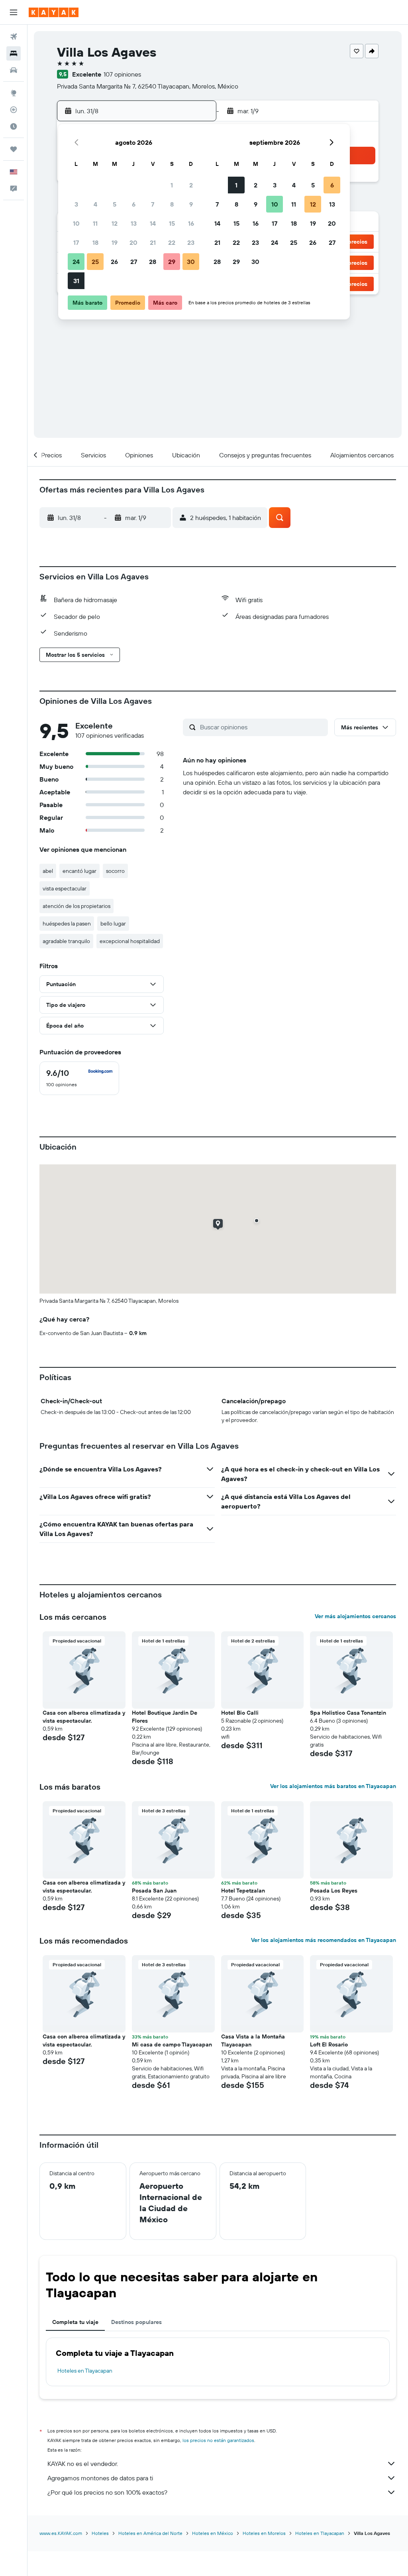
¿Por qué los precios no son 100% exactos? (107, 2492)
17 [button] (76, 242)
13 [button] (134, 223)
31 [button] (76, 281)
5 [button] (115, 204)
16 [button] (191, 223)
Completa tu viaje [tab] (75, 2322)
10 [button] (76, 223)
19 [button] (115, 242)
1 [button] (172, 185)
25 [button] (95, 262)
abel (48, 871)
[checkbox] (79, 1078)
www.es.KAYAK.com (61, 2533)
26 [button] (114, 262)
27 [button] (134, 262)
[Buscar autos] (14, 70)
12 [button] (115, 223)
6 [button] (134, 204)
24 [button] (76, 262)
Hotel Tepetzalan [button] (243, 1891)
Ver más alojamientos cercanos (355, 1616)
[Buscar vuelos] (14, 37)
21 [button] (153, 242)
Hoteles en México (213, 2533)
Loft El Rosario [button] (329, 2044)
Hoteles (100, 2533)
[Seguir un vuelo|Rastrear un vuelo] (14, 110)
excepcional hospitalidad (130, 941)
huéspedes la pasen (67, 924)
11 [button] (95, 223)
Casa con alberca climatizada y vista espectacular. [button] (84, 1717)
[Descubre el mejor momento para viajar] (14, 126)
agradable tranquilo (66, 941)
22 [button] (172, 242)
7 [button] (153, 204)
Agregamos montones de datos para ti (100, 2478)
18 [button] (95, 242)
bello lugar (113, 924)
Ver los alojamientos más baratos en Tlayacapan (333, 1786)
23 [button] (191, 242)
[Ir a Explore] (14, 93)
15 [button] (172, 223)
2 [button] (191, 185)
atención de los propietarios (76, 906)
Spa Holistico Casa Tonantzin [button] (348, 1713)
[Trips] (14, 149)
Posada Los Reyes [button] (334, 1891)
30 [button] (191, 262)
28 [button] (153, 262)
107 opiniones (122, 74)
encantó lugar (79, 871)
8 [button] (172, 204)
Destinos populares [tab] (136, 2322)
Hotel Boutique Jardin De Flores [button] (165, 1717)
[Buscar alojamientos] (14, 53)
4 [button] (95, 204)
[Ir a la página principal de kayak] (54, 12)
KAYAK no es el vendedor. (83, 2464)
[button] (14, 12)
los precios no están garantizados (218, 2440)
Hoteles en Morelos (264, 2533)
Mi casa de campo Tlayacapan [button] (172, 2044)
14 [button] (153, 223)
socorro (115, 871)
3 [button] (76, 204)
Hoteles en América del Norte (150, 2533)
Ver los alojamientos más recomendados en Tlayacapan (324, 1940)
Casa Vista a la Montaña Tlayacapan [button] (253, 2040)
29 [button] (172, 262)
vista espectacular (65, 888)
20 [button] (133, 242)
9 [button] (191, 204)
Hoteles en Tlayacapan (85, 2371)
